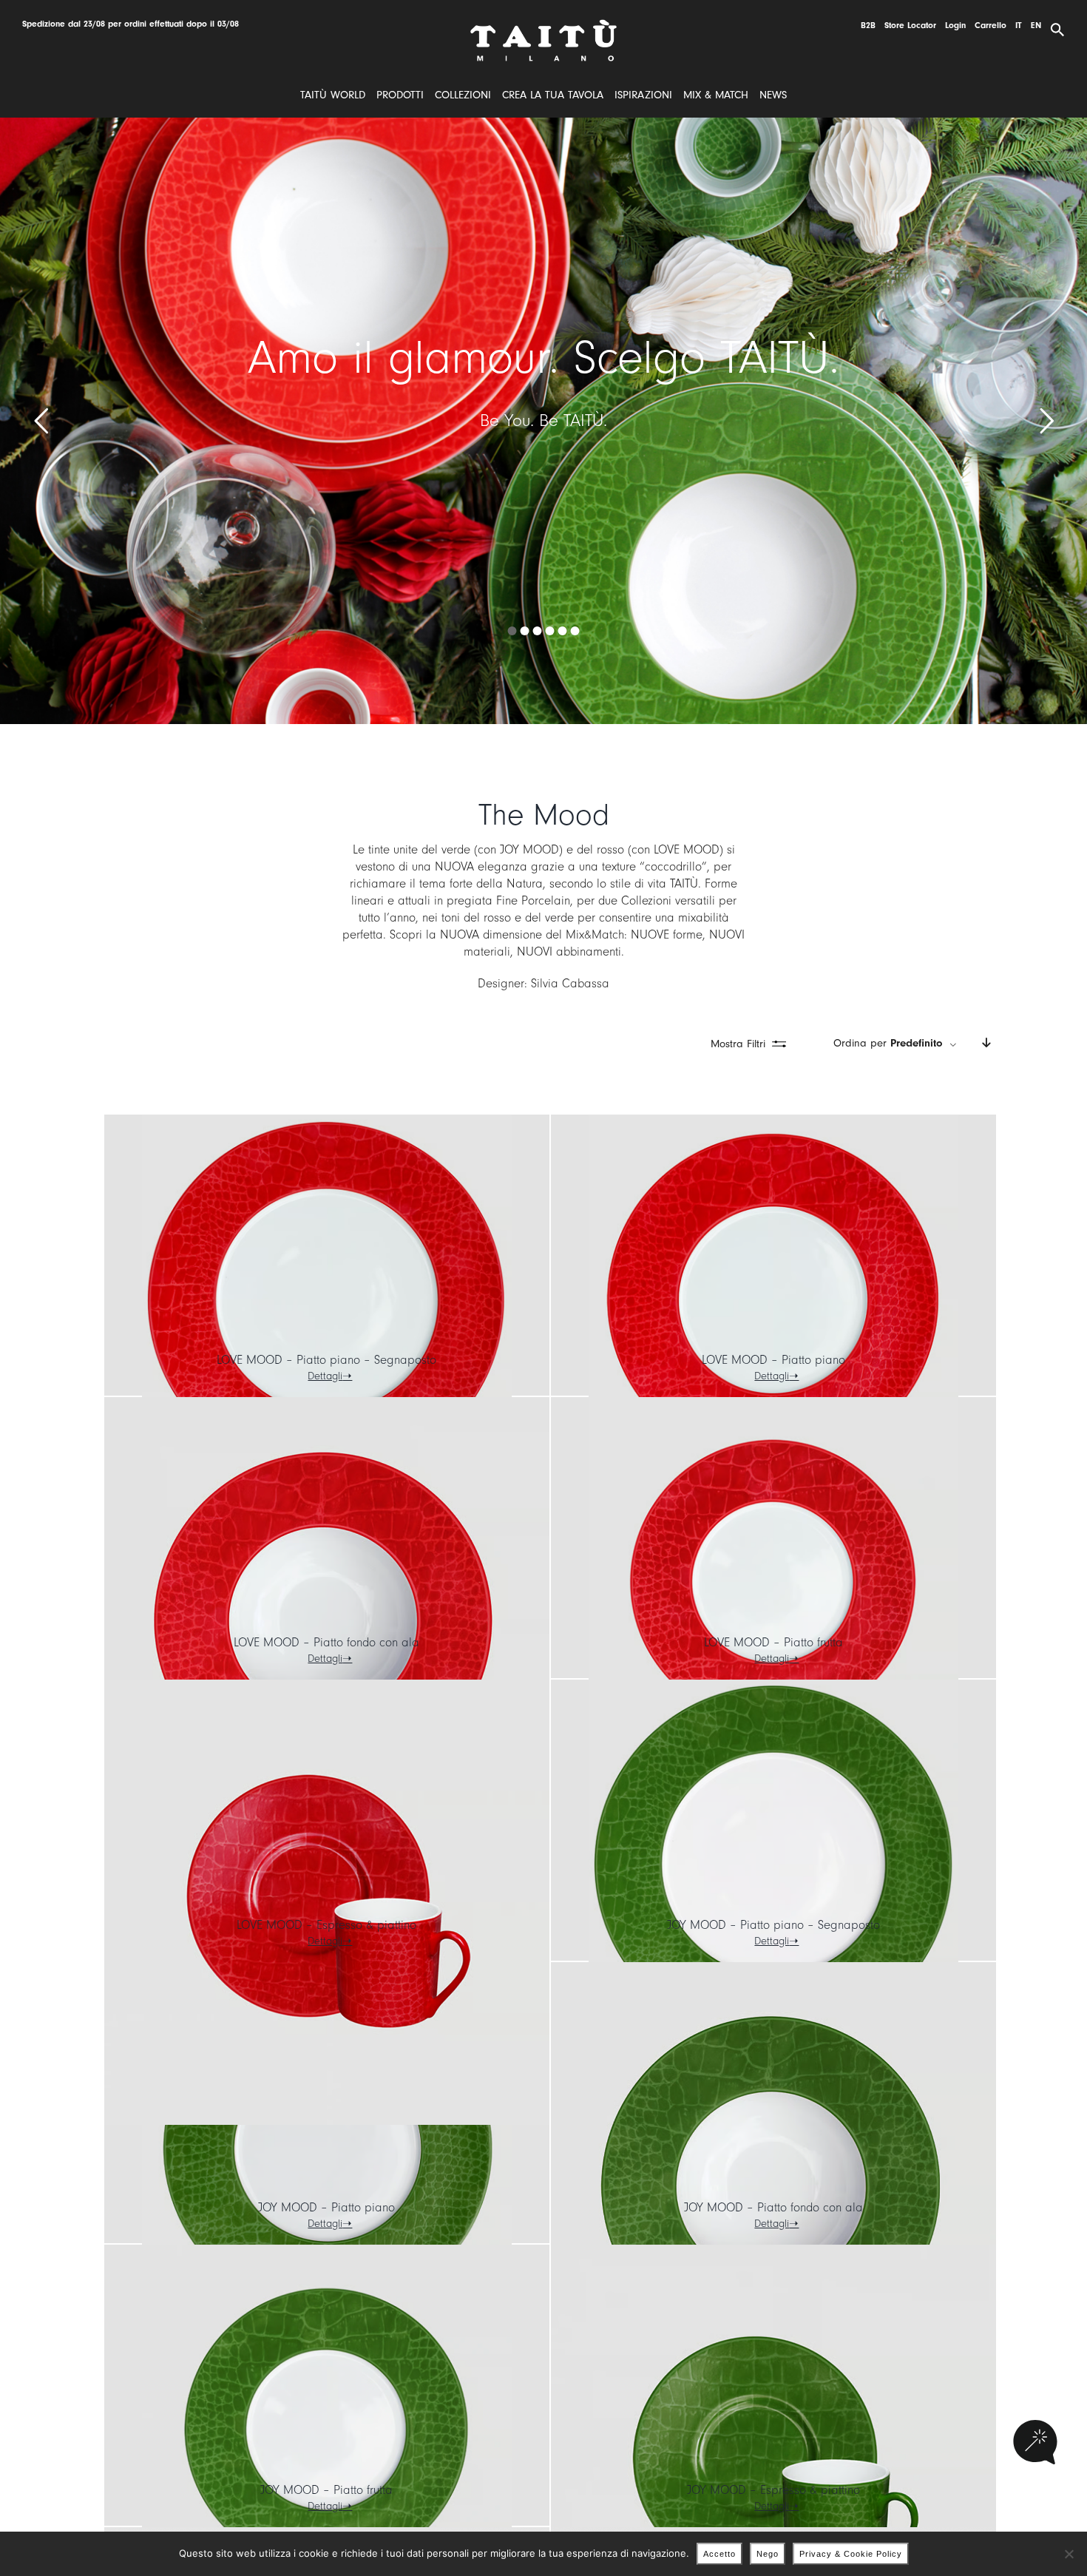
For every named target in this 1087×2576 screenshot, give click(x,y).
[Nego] (1069, 2554)
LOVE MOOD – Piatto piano (773, 1360)
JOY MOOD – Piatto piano (326, 2207)
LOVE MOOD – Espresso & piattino (326, 1925)
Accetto (719, 2554)
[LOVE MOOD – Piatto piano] (773, 1299)
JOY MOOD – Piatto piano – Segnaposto (773, 1925)
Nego (768, 2554)
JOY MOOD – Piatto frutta (326, 2490)
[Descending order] (986, 1044)
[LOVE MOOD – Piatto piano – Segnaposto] (327, 1299)
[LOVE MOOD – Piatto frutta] (773, 1582)
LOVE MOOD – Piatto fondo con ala (326, 1642)
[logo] (543, 25)
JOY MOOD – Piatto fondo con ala (773, 2207)
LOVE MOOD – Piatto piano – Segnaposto (326, 1360)
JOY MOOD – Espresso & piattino (773, 2490)
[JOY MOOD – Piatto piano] (327, 2147)
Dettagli (325, 1376)
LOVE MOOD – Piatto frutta (773, 1642)
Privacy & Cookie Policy (851, 2554)
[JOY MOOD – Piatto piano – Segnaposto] (773, 1865)
